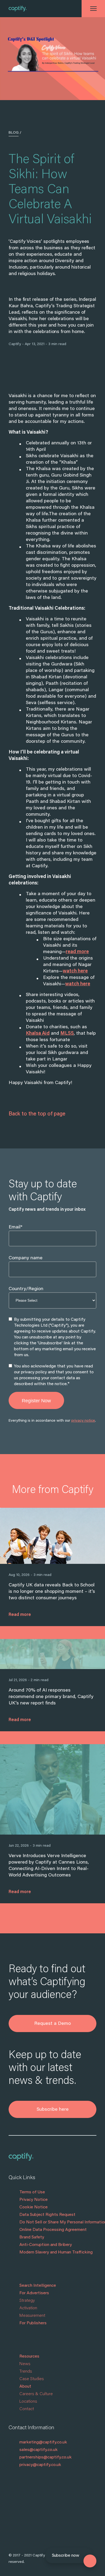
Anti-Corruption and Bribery (46, 2245)
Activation (28, 2308)
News (25, 2364)
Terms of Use (32, 2192)
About (25, 2387)
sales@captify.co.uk (38, 2450)
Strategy (27, 2301)
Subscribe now (66, 2556)
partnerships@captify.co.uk (45, 2457)
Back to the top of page (37, 1114)
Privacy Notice (34, 2200)
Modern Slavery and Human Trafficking (56, 2252)
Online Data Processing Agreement (53, 2230)
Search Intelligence (38, 2286)
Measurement (32, 2316)
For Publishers (33, 2323)
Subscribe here (53, 2110)
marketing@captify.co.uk (43, 2442)
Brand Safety (32, 2237)
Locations (28, 2402)
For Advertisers (34, 2293)
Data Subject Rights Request (47, 2215)
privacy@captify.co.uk (40, 2465)
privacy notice (83, 1421)
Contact (27, 2409)
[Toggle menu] (93, 9)
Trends (26, 2372)
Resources (29, 2357)
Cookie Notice (34, 2207)
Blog (14, 133)
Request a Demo (52, 2024)
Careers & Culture (36, 2394)
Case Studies (32, 2379)
